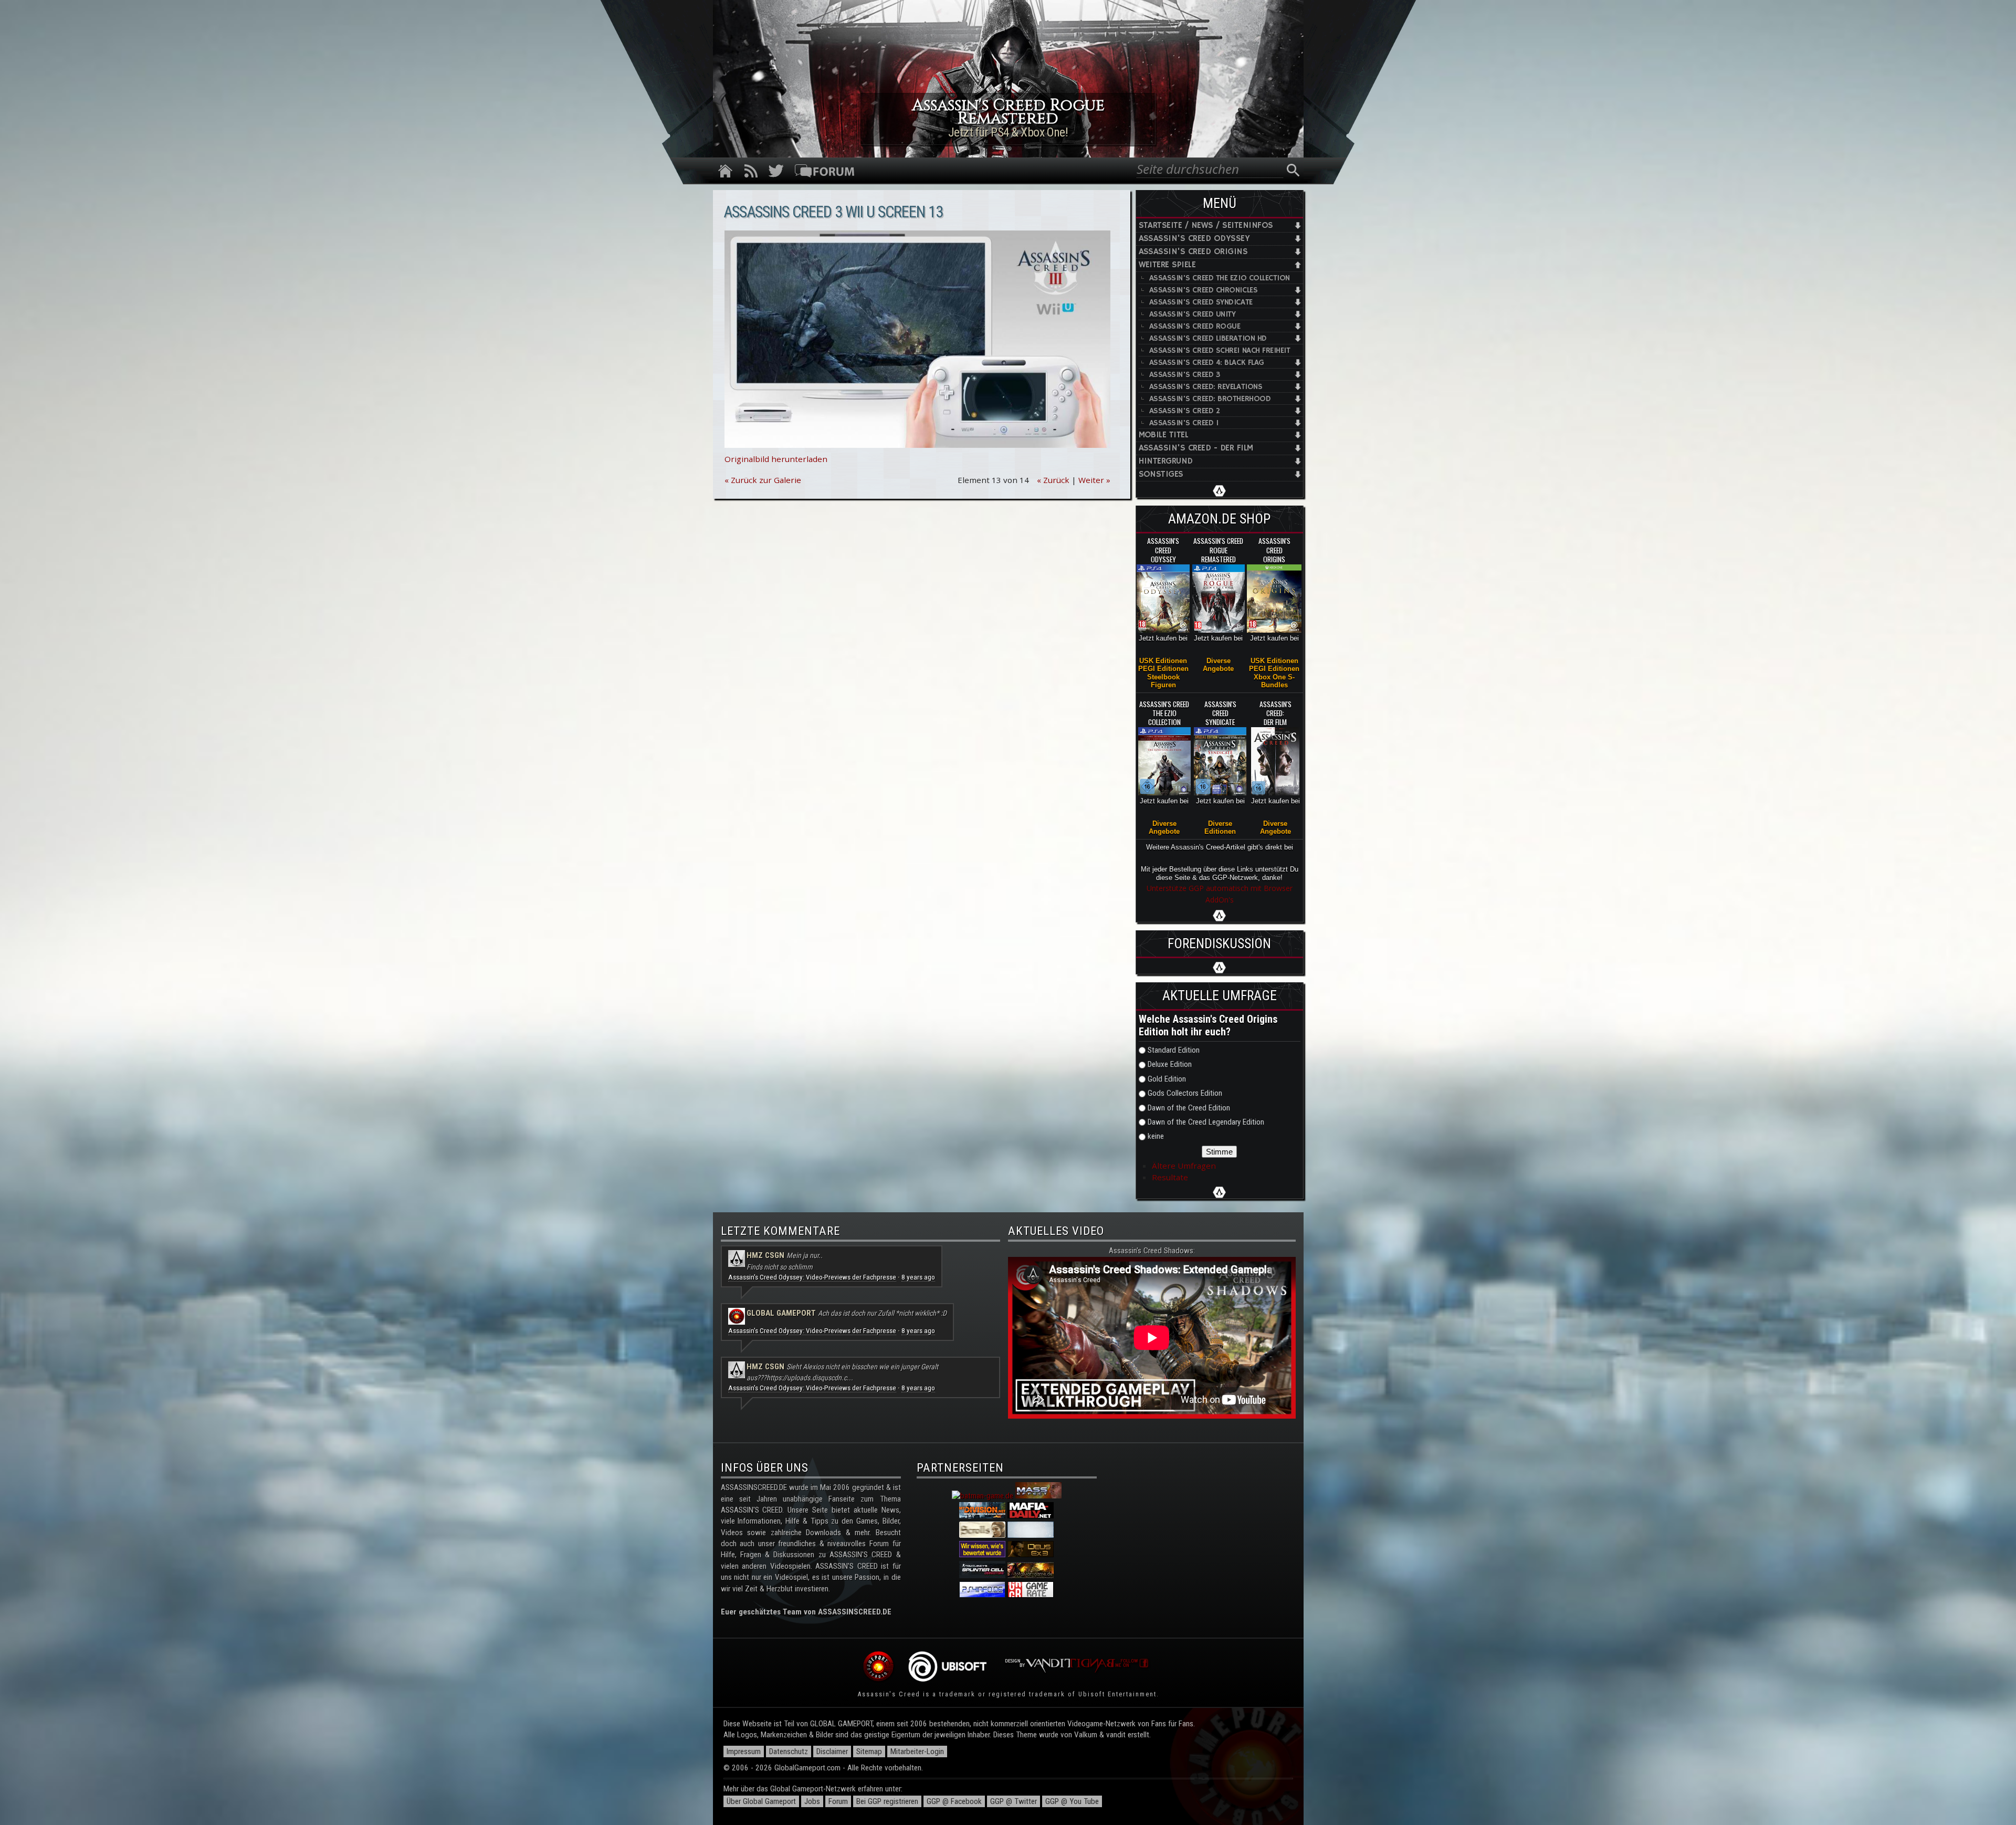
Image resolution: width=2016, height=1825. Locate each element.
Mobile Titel (1164, 435)
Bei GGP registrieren (887, 1801)
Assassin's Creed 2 (1185, 411)
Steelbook (1163, 677)
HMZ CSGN (765, 1255)
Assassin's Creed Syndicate (1201, 302)
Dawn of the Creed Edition (1189, 1108)
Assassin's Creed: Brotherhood (1210, 399)
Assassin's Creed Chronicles (1204, 290)
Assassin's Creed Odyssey (1194, 239)
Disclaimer (832, 1751)
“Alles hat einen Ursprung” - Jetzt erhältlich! (1008, 132)
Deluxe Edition (1170, 1064)
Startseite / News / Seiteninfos (1206, 225)
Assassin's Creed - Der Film (1196, 448)
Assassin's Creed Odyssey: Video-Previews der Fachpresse (812, 1277)
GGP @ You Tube (1072, 1801)
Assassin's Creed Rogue (1195, 326)
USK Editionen (1163, 661)
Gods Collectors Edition (1185, 1093)
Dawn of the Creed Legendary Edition (1206, 1122)
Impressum (744, 1751)
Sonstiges (1161, 474)
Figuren (1163, 685)
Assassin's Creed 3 (1185, 375)
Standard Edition (1174, 1050)
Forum (838, 1801)
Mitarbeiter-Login (917, 1751)
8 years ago (918, 1277)
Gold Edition (1167, 1079)
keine (1156, 1136)
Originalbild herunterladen (776, 459)
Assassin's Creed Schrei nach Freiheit (1220, 350)
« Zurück (1053, 480)
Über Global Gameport (761, 1801)
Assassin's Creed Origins (1193, 252)
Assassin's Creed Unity (1193, 314)
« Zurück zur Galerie (763, 480)
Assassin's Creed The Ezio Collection (1220, 278)
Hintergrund (1166, 461)
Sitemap (869, 1751)
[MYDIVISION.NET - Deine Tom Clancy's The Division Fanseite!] (982, 1516)
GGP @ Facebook (954, 1801)
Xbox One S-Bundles (1274, 681)
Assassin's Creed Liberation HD (1208, 338)
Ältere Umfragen (1184, 1166)
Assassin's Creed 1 (1184, 423)
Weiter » (1094, 480)
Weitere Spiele (1167, 265)
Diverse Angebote (1218, 665)
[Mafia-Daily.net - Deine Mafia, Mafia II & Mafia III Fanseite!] (1031, 1516)
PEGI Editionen (1163, 669)
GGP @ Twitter (1014, 1801)
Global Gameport (781, 1313)
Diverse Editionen (1220, 827)
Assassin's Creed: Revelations (1206, 387)
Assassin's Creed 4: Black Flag (1207, 363)
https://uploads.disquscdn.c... (810, 1378)
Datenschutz (789, 1751)
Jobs (812, 1801)
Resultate (1170, 1177)
